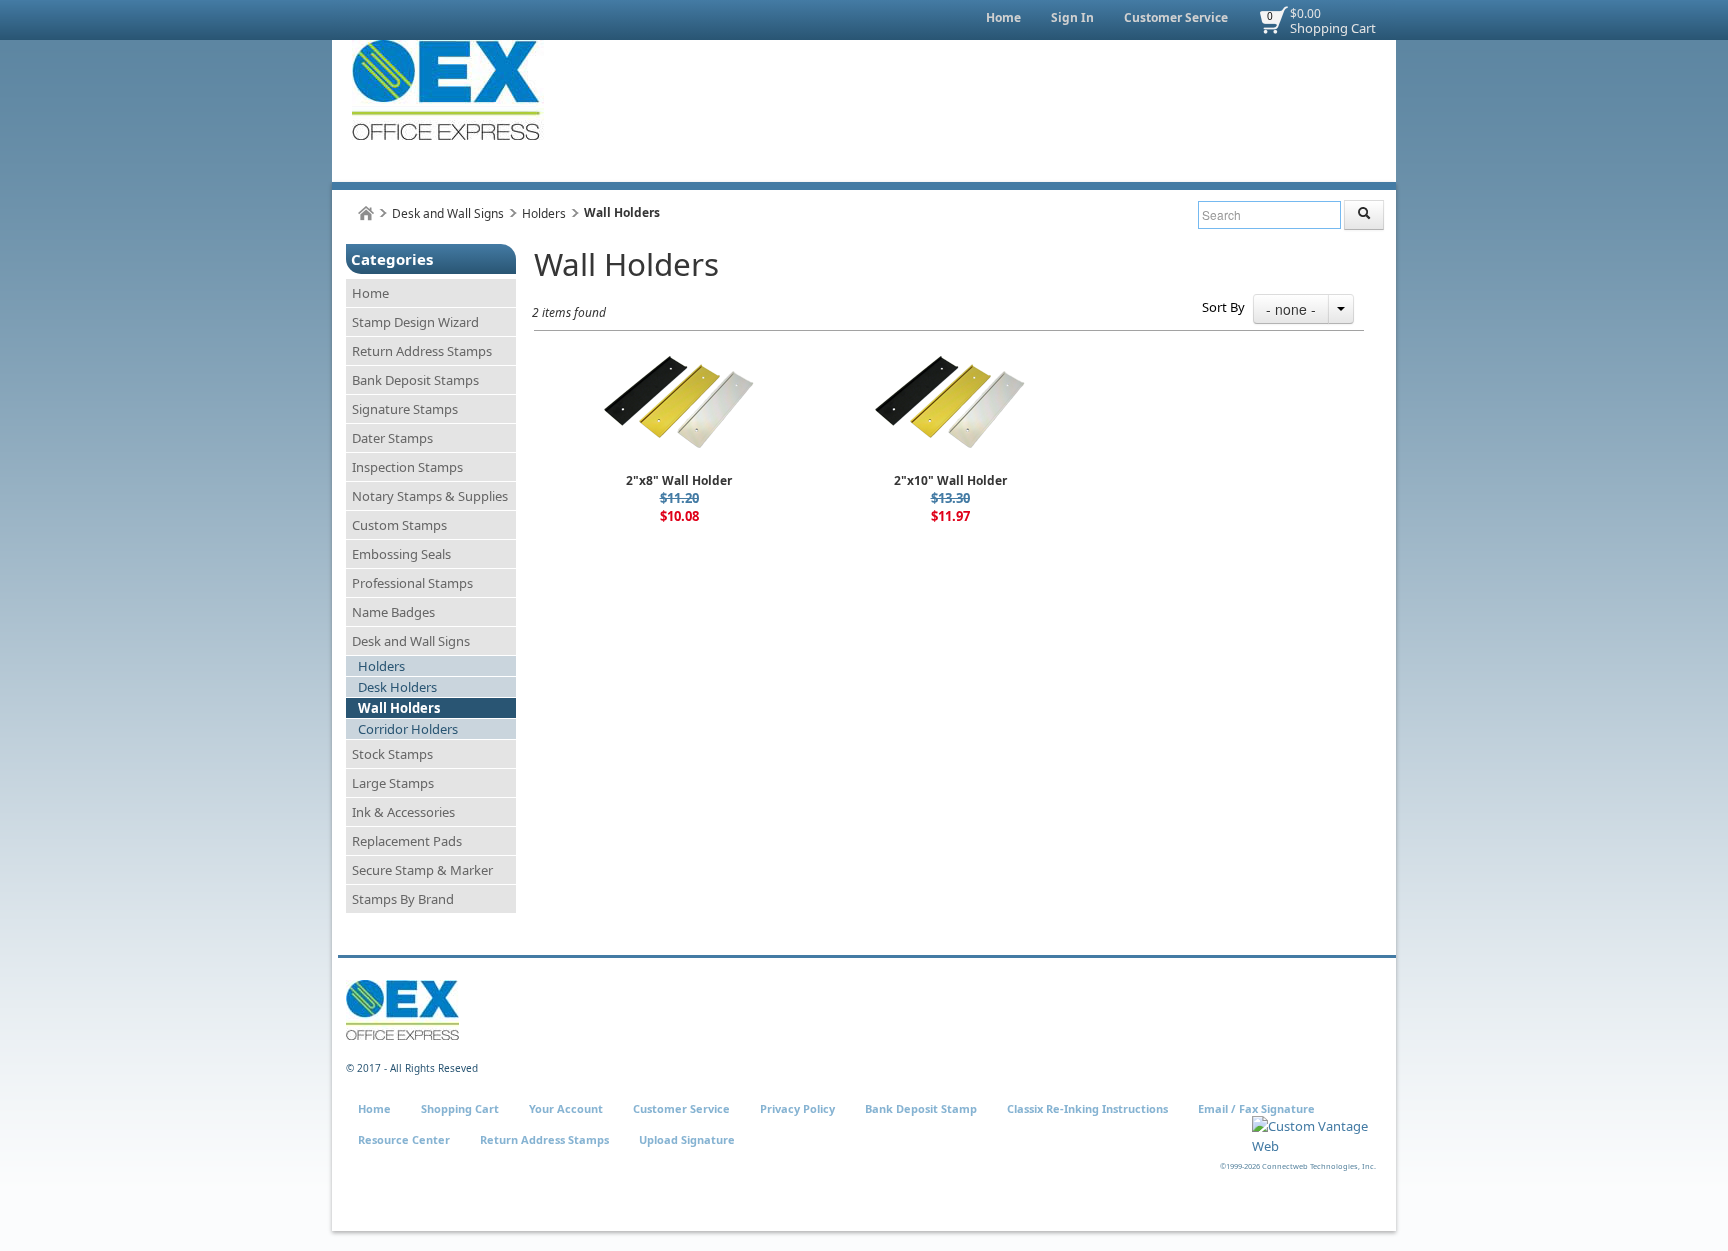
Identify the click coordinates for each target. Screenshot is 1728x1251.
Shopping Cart (1333, 28)
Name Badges (393, 612)
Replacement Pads (407, 841)
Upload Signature (687, 1139)
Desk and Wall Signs (448, 213)
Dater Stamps (392, 438)
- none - (1291, 309)
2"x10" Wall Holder (950, 480)
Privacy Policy (797, 1108)
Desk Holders (397, 687)
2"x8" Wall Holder (679, 480)
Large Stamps (393, 783)
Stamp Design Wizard (415, 322)
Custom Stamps (399, 525)
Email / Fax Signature (1256, 1108)
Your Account (566, 1108)
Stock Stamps (392, 754)
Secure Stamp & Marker (422, 870)
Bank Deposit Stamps (415, 380)
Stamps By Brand (403, 899)
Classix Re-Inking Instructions (1087, 1108)
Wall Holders (399, 708)
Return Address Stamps (422, 351)
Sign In (1072, 17)
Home (1003, 17)
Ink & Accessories (403, 812)
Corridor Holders (408, 729)
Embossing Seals (401, 554)
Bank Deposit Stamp (921, 1108)
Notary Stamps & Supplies (430, 496)
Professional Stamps (412, 583)
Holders (544, 213)
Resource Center (404, 1139)
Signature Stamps (405, 409)
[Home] (366, 213)
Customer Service (1176, 17)
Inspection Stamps (407, 467)
